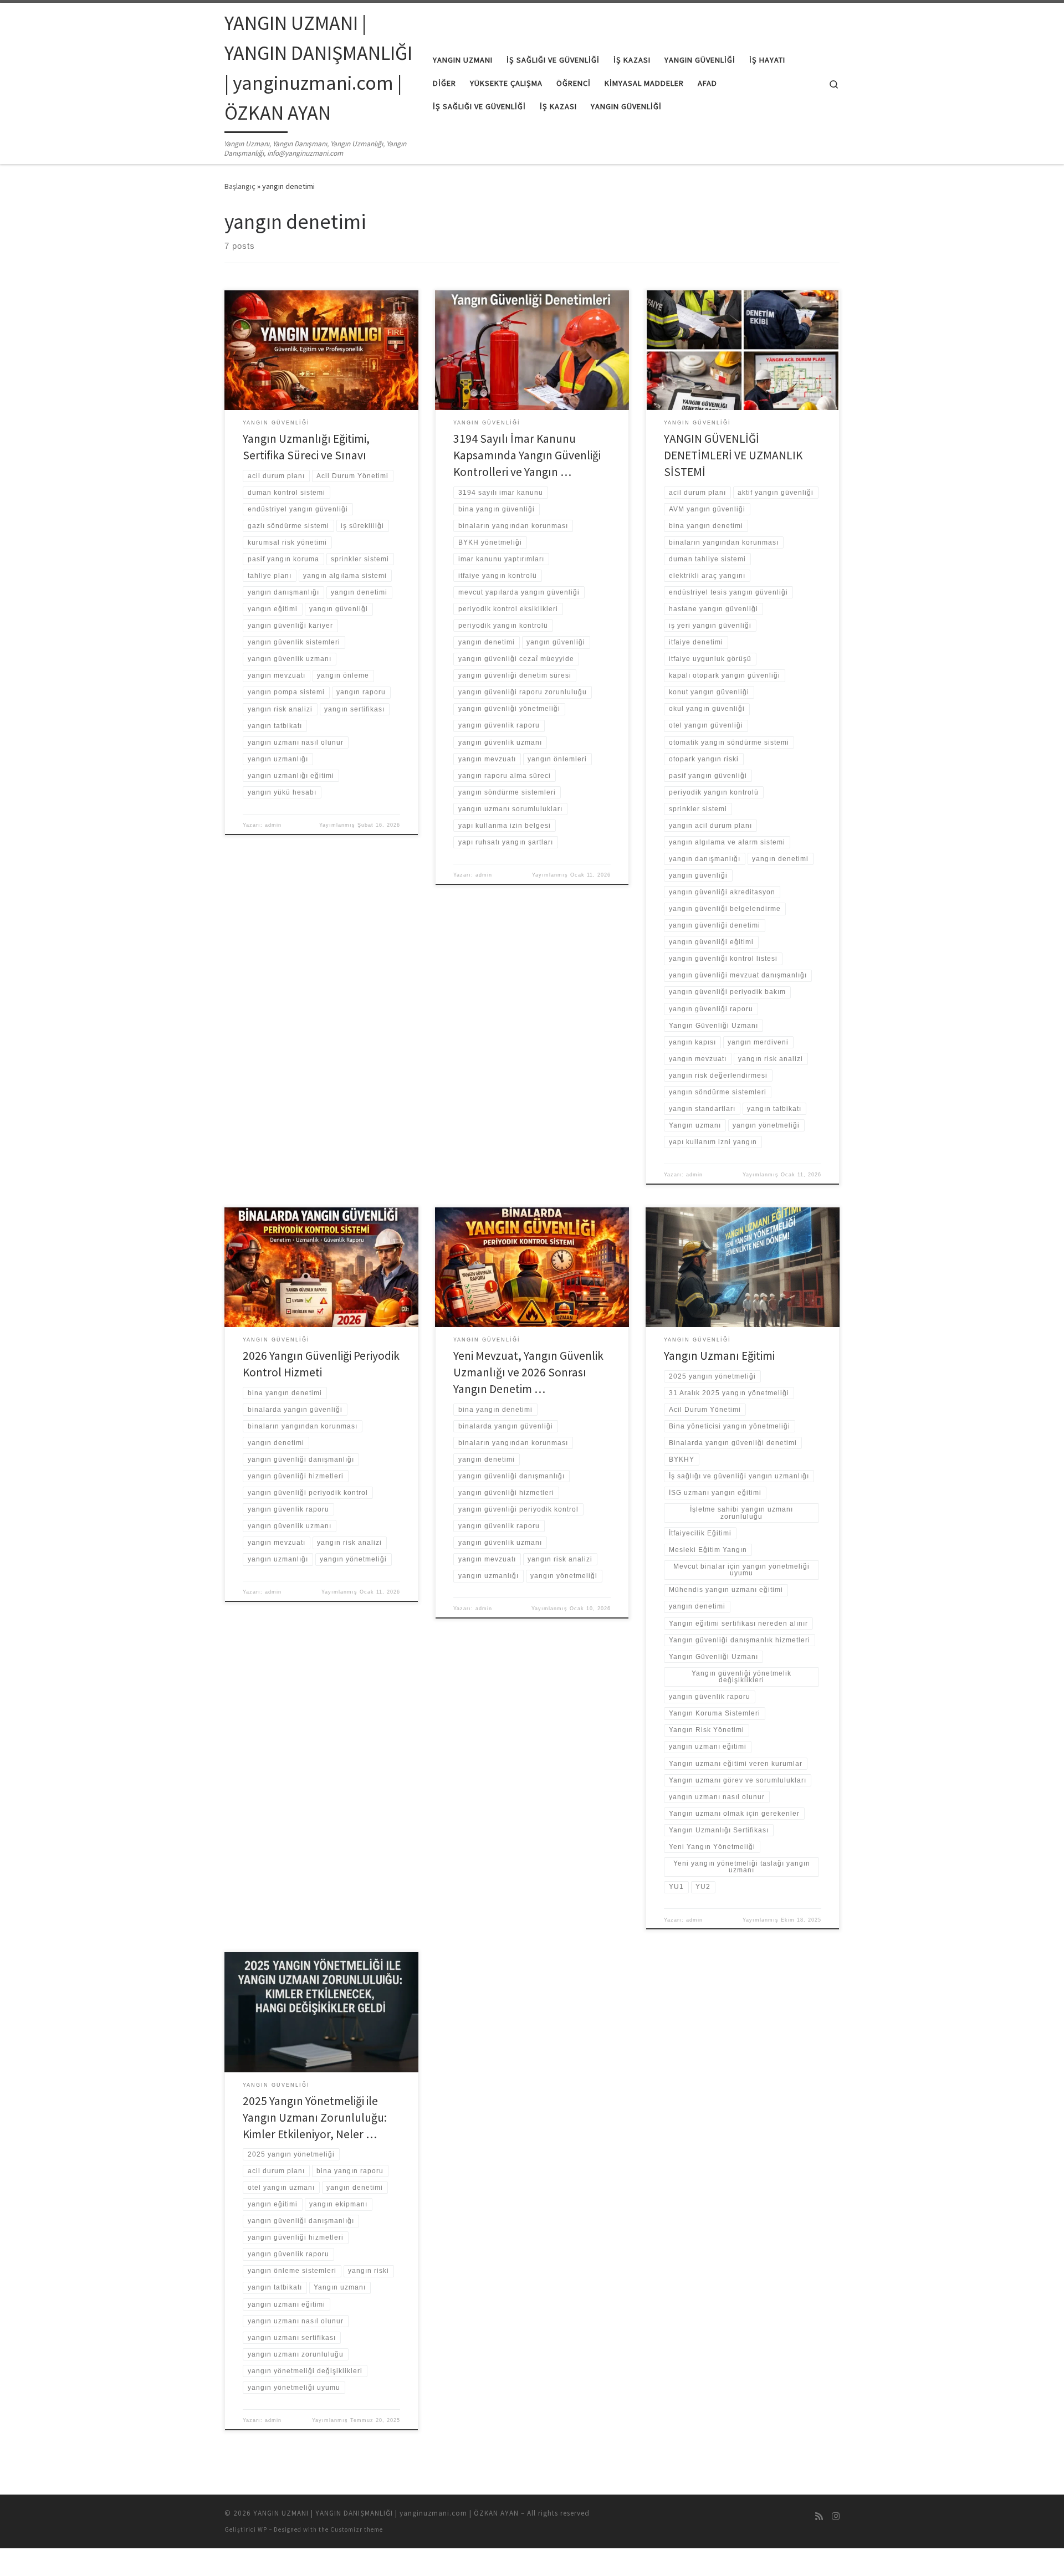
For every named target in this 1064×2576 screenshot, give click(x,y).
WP (262, 2529)
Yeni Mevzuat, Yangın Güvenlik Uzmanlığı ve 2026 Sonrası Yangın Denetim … (528, 1372)
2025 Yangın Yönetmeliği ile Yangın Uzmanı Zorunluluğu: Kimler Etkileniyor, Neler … (315, 2117)
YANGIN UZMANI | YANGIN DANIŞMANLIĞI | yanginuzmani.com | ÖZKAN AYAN (386, 2513)
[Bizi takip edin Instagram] (836, 2516)
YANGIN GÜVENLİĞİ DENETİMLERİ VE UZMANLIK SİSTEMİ (733, 455)
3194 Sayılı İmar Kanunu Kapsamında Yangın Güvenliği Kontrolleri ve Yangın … (527, 455)
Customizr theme (357, 2529)
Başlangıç (240, 186)
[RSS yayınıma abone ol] (819, 2516)
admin (273, 825)
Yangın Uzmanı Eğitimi (719, 1356)
